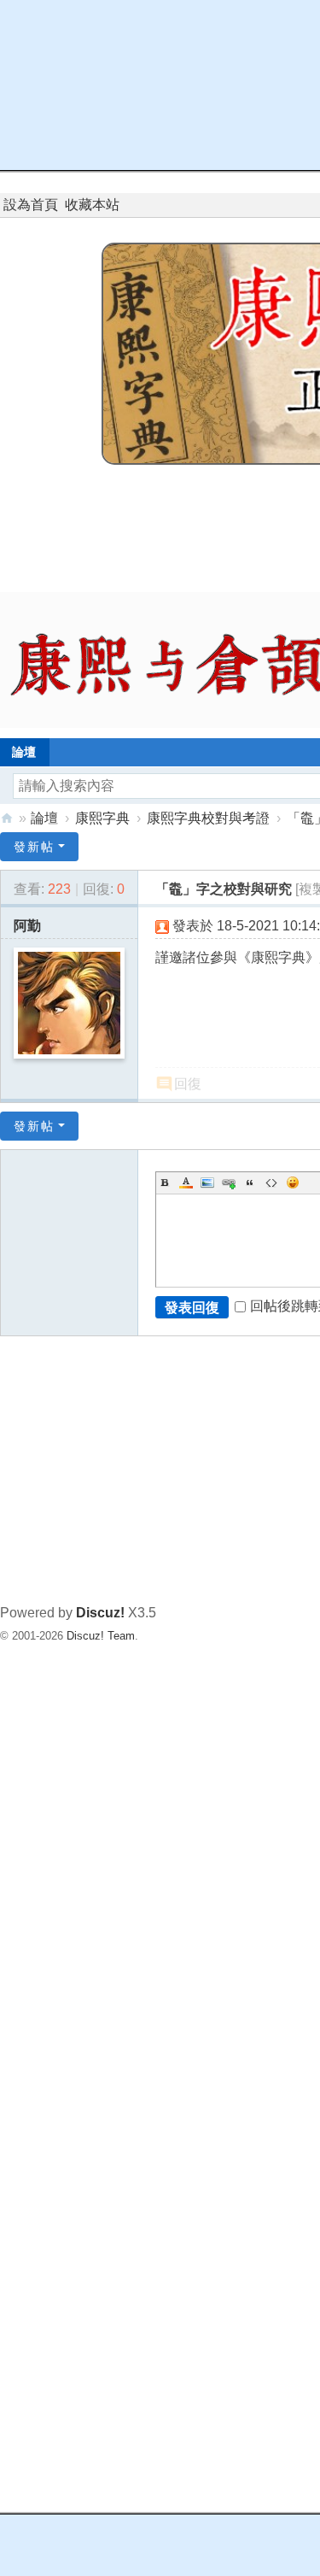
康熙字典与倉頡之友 (7, 818)
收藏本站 (92, 205)
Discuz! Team (101, 1636)
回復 (188, 1084)
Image (207, 1182)
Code (271, 1182)
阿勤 (27, 926)
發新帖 (34, 847)
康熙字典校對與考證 (208, 818)
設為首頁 (31, 205)
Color (186, 1182)
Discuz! (100, 1613)
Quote (250, 1182)
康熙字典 (102, 818)
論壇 (44, 818)
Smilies (293, 1182)
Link (229, 1182)
